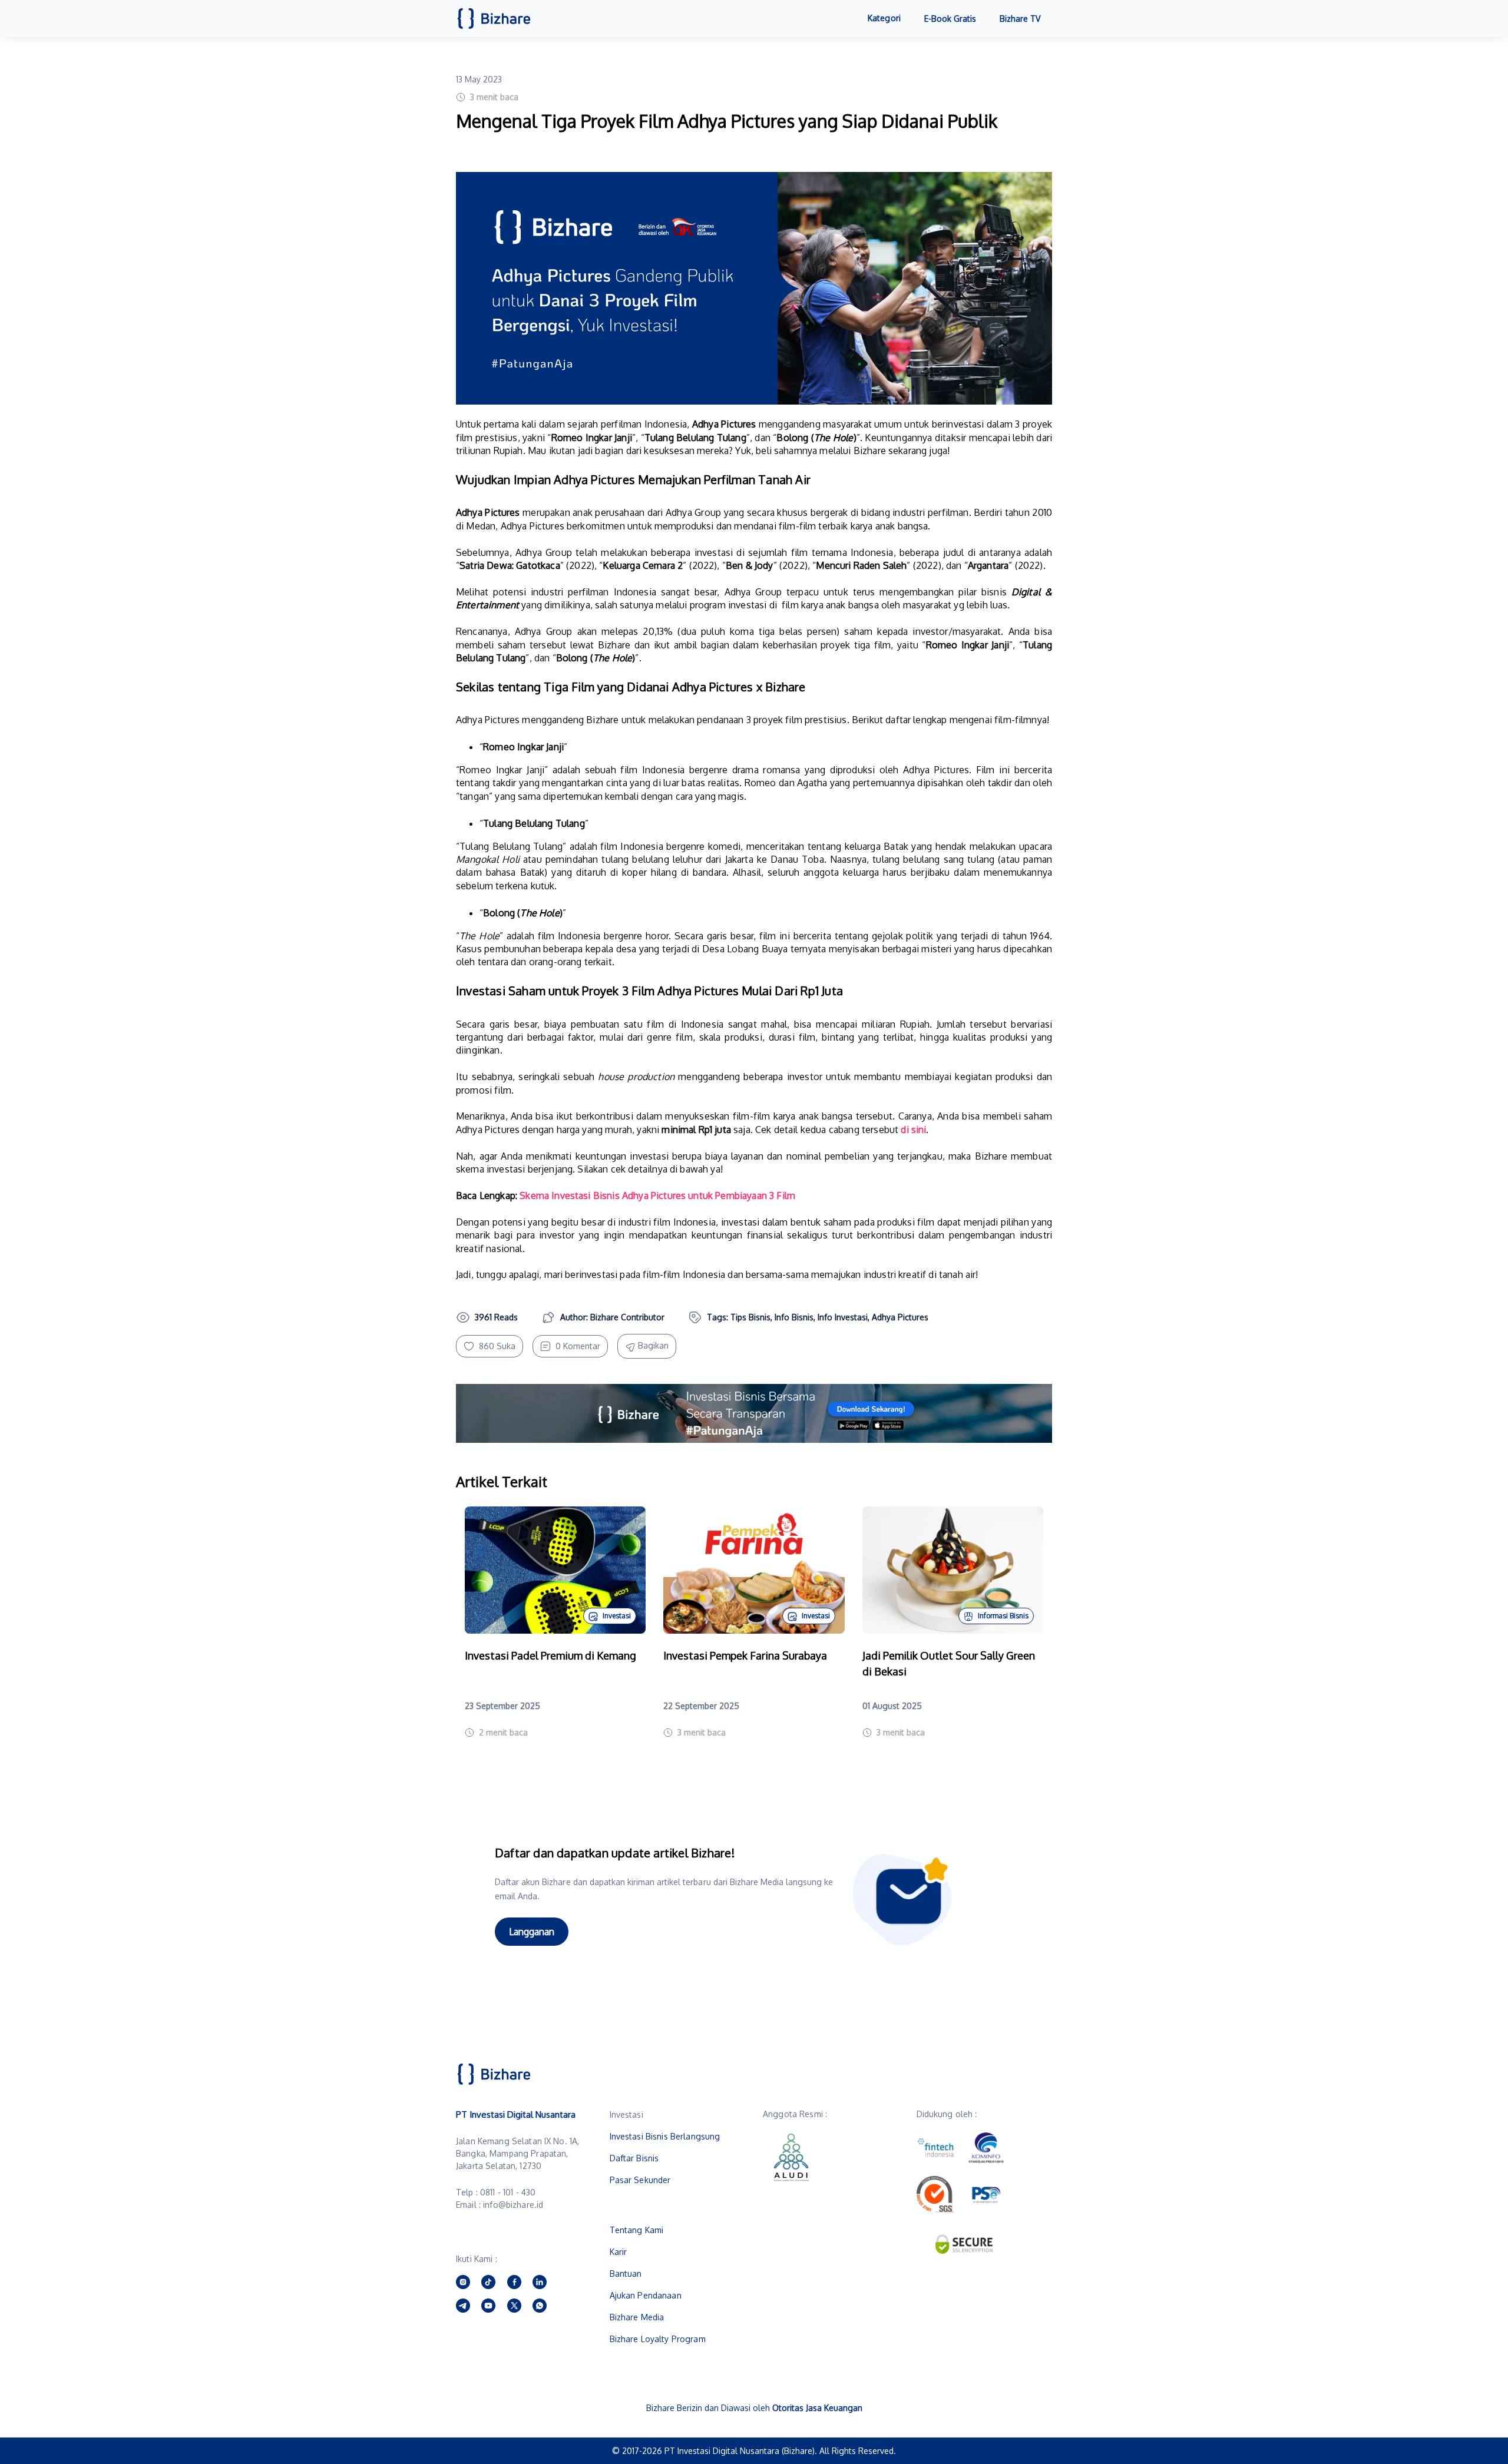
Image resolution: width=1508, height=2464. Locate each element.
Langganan (532, 1932)
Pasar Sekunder (640, 2180)
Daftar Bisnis (634, 2158)
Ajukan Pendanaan (646, 2295)
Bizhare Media (637, 2317)
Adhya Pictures (900, 1317)
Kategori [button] (884, 18)
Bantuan (626, 2273)
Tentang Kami (637, 2230)
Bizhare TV (1020, 19)
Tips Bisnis (750, 1317)
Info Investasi (843, 1317)
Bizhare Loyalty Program (658, 2339)
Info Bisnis (794, 1317)
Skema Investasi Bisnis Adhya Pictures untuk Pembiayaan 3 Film (657, 1195)
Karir (619, 2252)
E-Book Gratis (950, 19)
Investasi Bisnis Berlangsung (665, 2136)
